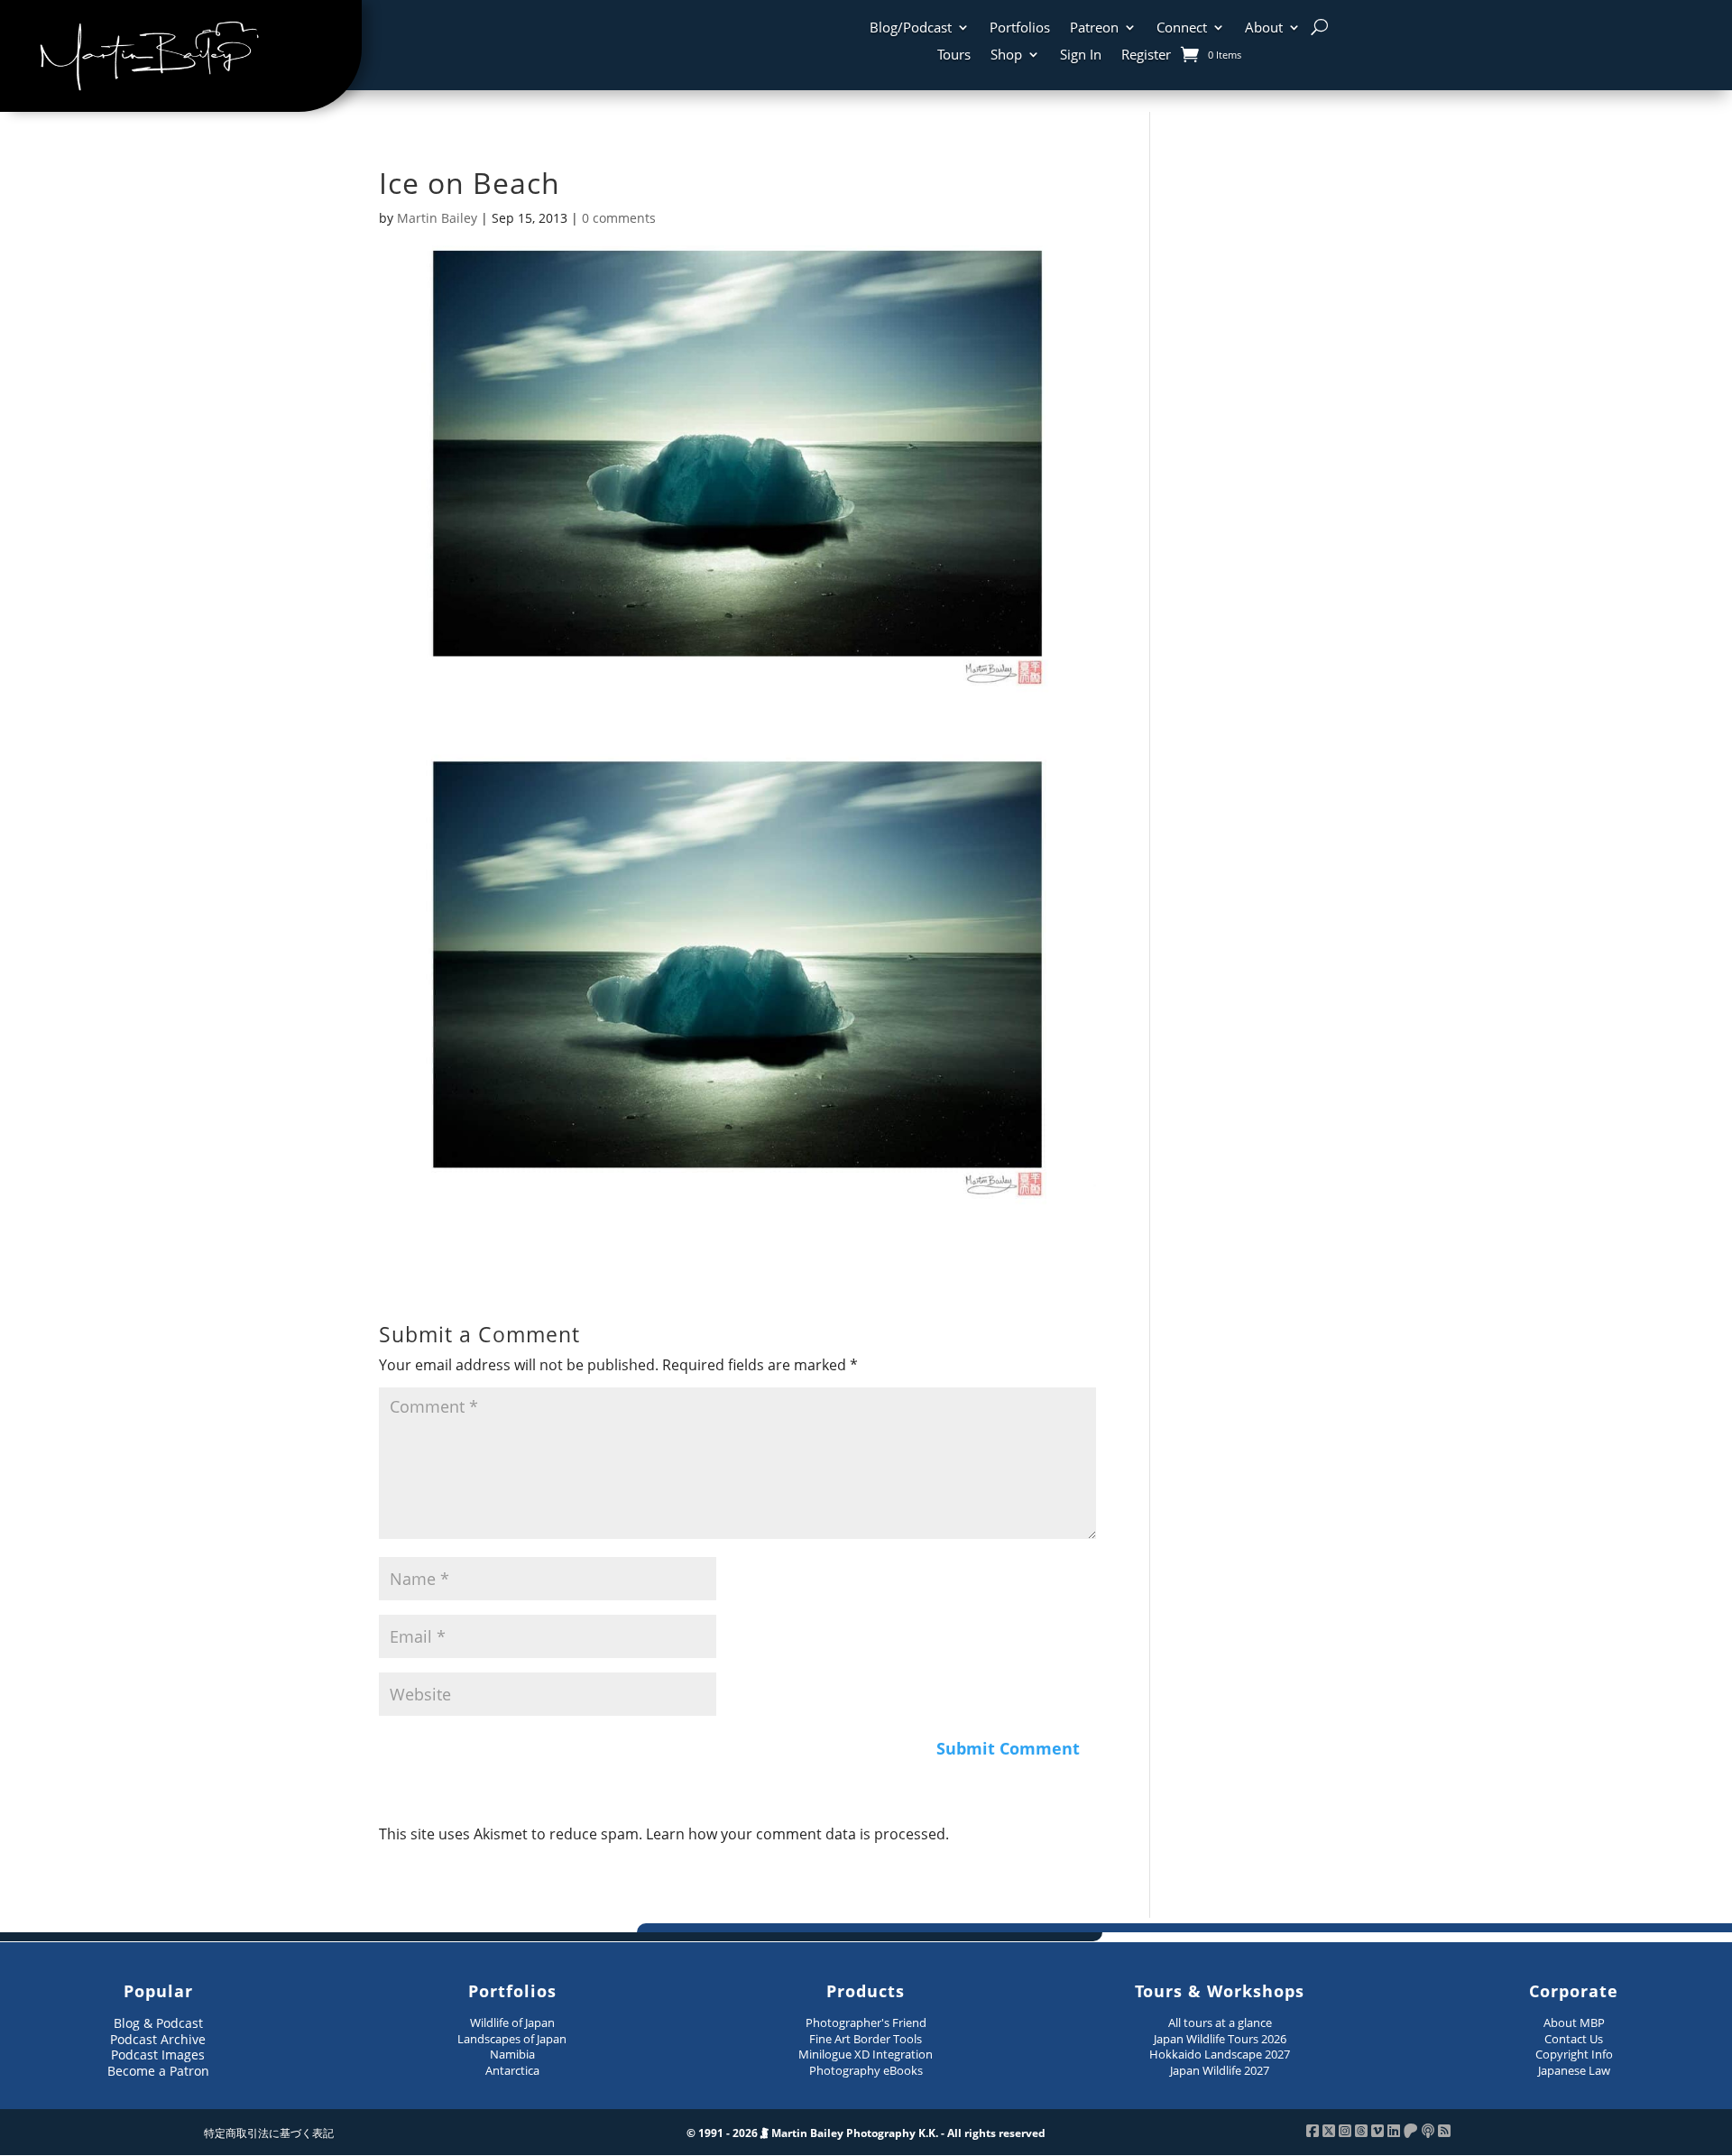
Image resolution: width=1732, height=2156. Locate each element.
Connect (1182, 28)
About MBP (1574, 2022)
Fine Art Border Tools (866, 2039)
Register (1146, 55)
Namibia (512, 2054)
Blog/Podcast (911, 28)
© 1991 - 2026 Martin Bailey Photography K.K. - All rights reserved (866, 2133)
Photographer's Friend (866, 2022)
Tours (954, 55)
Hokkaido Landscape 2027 (1220, 2054)
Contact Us (1574, 2039)
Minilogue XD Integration (866, 2054)
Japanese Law (1574, 2070)
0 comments (619, 218)
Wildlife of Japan (512, 2022)
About (1264, 28)
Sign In (1081, 55)
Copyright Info (1574, 2054)
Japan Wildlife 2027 (1220, 2070)
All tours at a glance (1220, 2022)
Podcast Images (158, 2055)
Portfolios (1020, 28)
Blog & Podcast (158, 2023)
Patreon (1094, 28)
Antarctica (512, 2070)
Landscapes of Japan (512, 2039)
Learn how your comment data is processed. (797, 1834)
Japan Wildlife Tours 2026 (1220, 2039)
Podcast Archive (158, 2039)
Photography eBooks (866, 2070)
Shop (1006, 55)
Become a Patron (158, 2071)
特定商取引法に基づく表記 (269, 2133)
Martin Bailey (437, 218)
